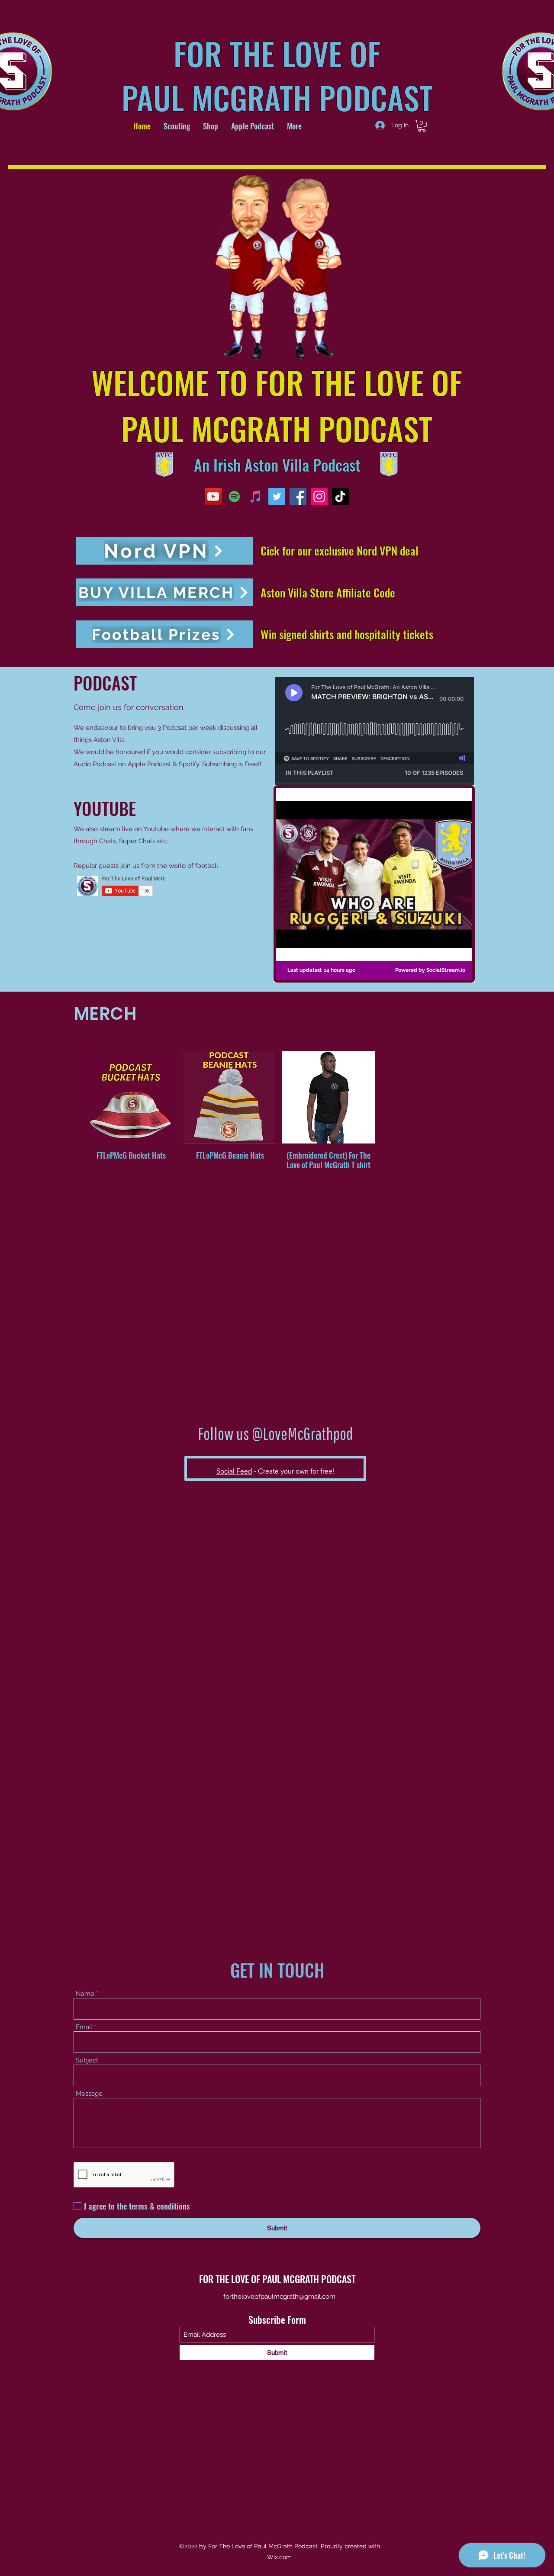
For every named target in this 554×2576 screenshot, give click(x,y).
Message (89, 2094)
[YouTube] (213, 496)
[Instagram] (319, 496)
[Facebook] (298, 496)
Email (84, 2027)
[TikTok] (340, 496)
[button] (422, 126)
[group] (279, 1116)
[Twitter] (277, 496)
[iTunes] (256, 496)
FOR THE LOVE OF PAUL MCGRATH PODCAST (277, 2279)
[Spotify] (234, 496)
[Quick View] (131, 1097)
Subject (87, 2060)
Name (85, 1994)
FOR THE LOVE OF (277, 53)
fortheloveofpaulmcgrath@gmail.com (279, 2297)
